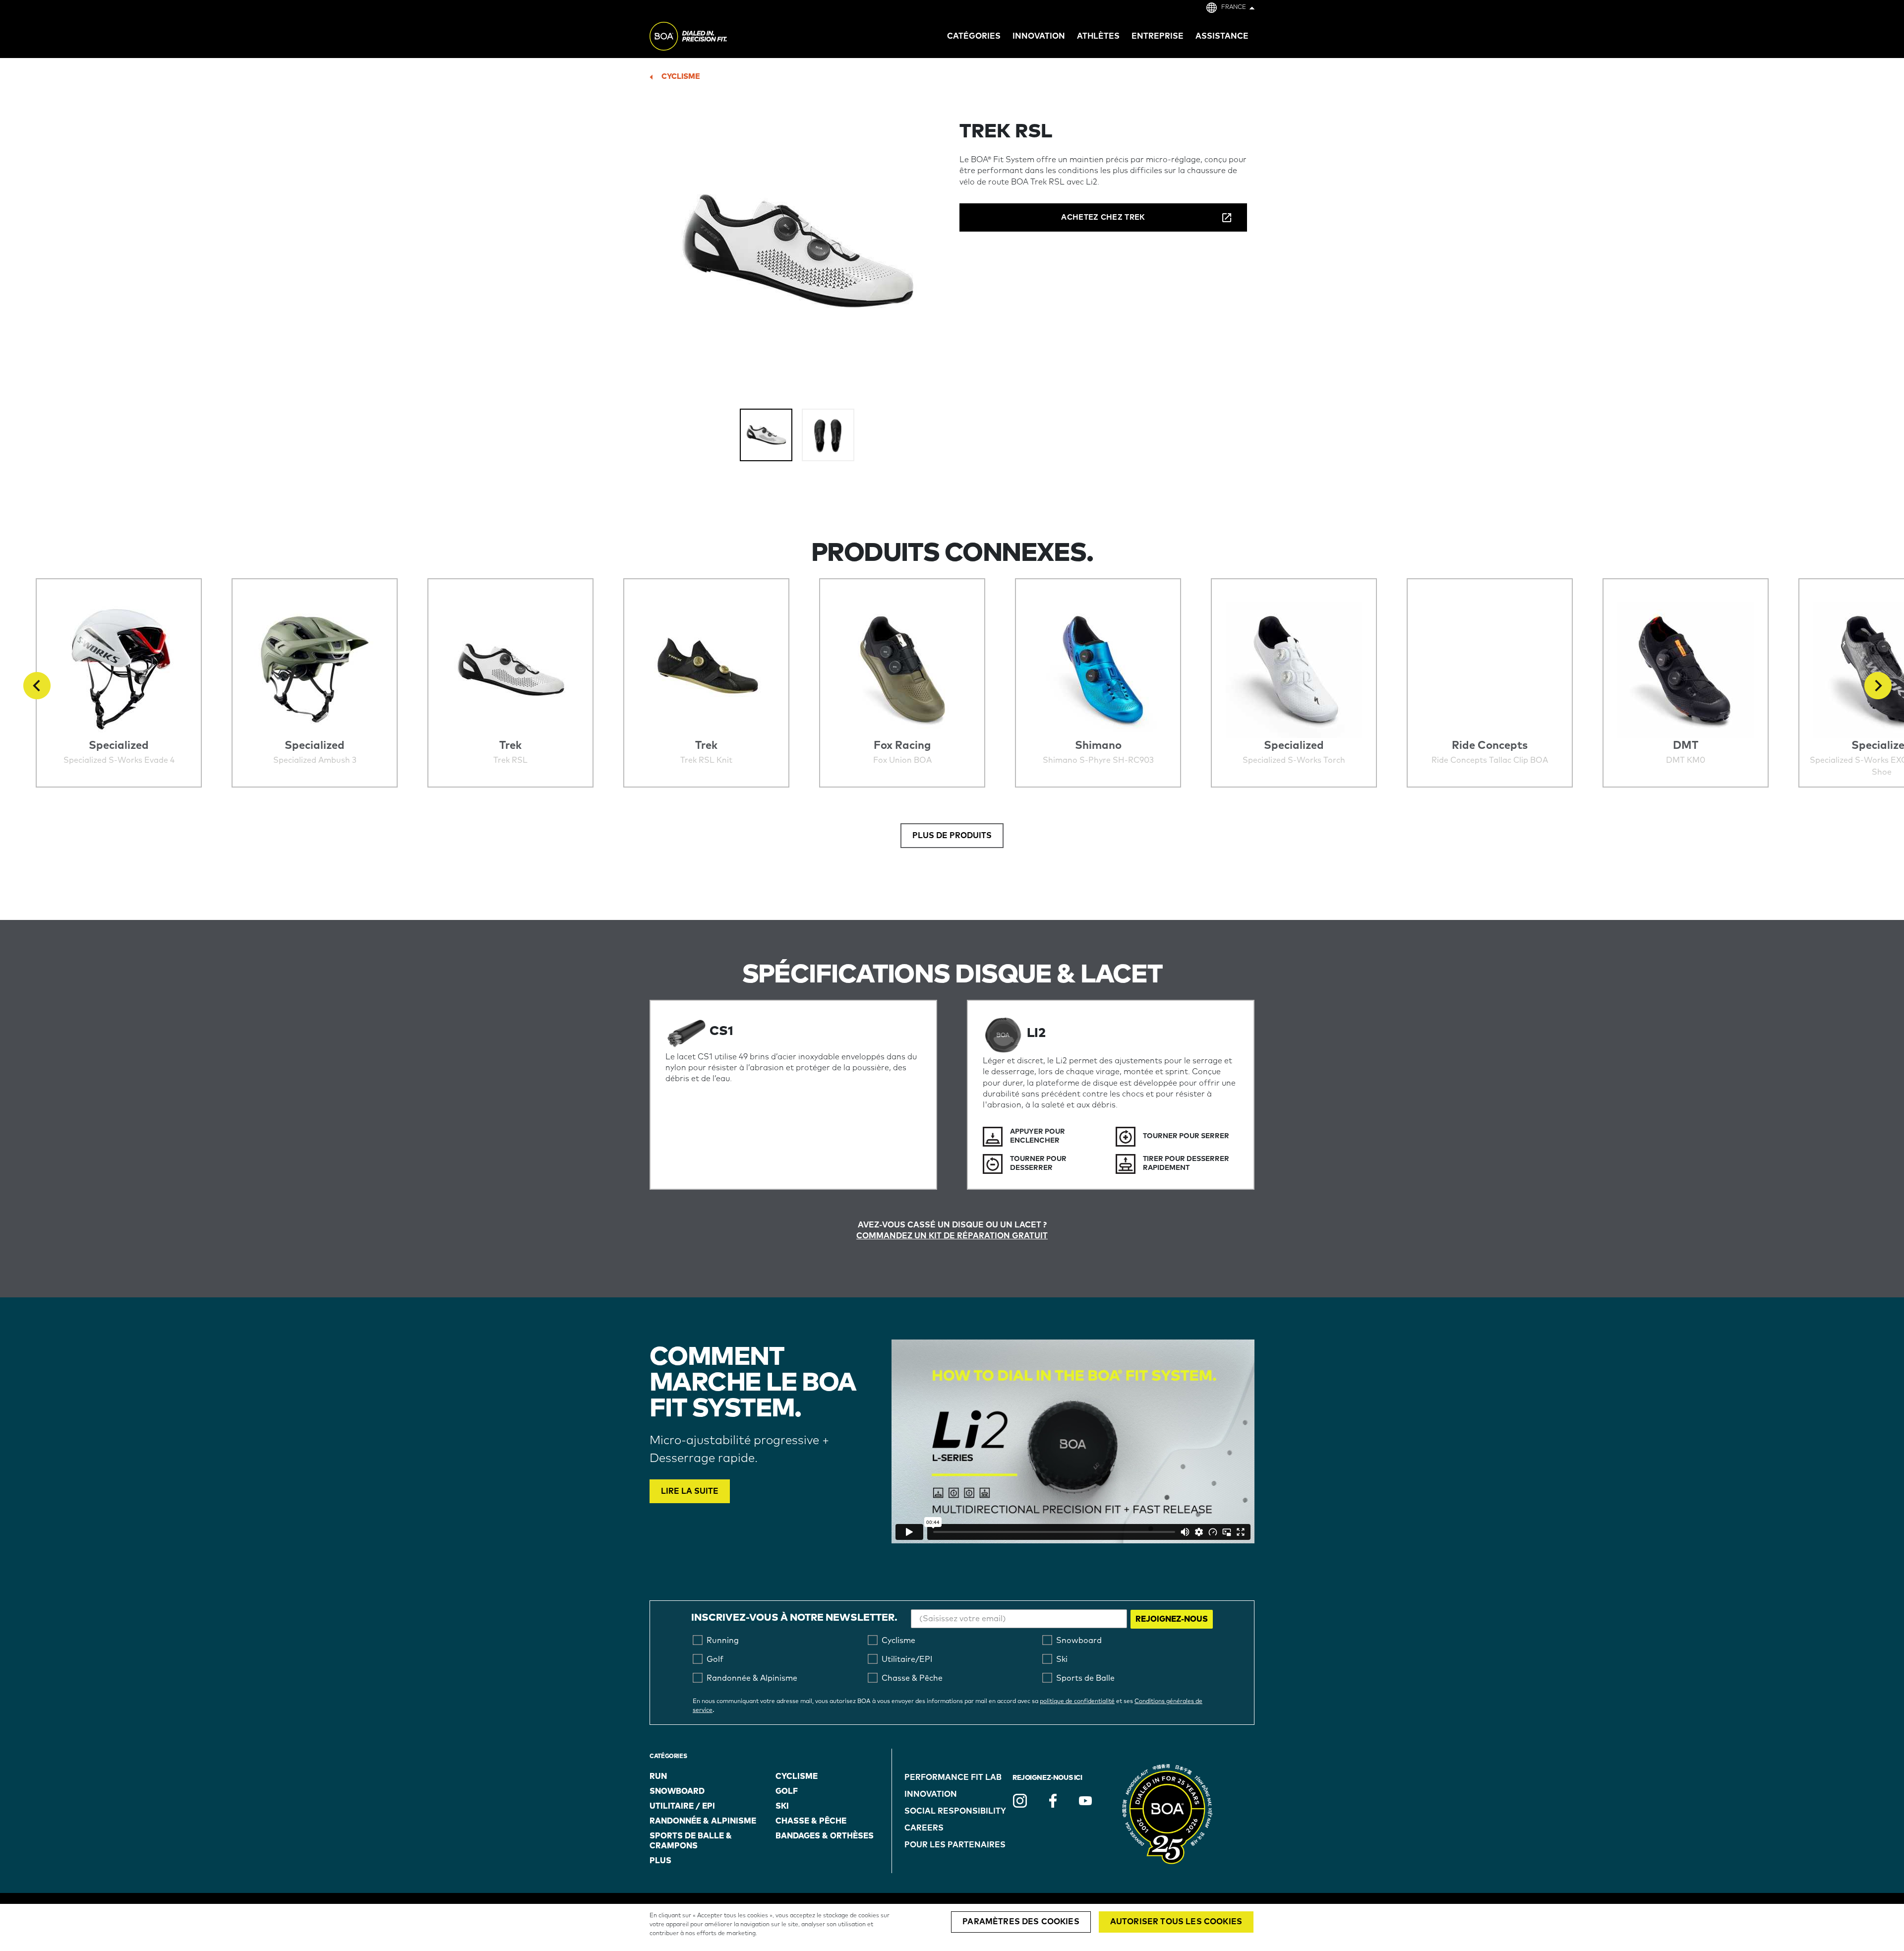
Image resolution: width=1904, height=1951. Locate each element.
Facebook (1053, 1801)
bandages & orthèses (825, 1836)
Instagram (1020, 1801)
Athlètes (1098, 36)
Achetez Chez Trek (1103, 217)
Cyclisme (681, 77)
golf (787, 1791)
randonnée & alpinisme (703, 1821)
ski (782, 1806)
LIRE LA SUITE (690, 1491)
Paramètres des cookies (1021, 1922)
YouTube (1085, 1801)
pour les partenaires (955, 1845)
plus (660, 1861)
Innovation (931, 1794)
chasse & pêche (811, 1821)
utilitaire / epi (682, 1806)
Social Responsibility (955, 1811)
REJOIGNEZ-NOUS (1172, 1619)
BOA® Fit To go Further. (710, 38)
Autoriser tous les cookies (1176, 1922)
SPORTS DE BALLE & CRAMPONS (691, 1841)
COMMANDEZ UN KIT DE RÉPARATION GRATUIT (952, 1236)
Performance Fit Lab (953, 1777)
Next (1878, 686)
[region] (952, 1927)
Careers (924, 1828)
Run (658, 1776)
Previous (37, 686)
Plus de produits (952, 836)
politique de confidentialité (1077, 1702)
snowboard (677, 1791)
